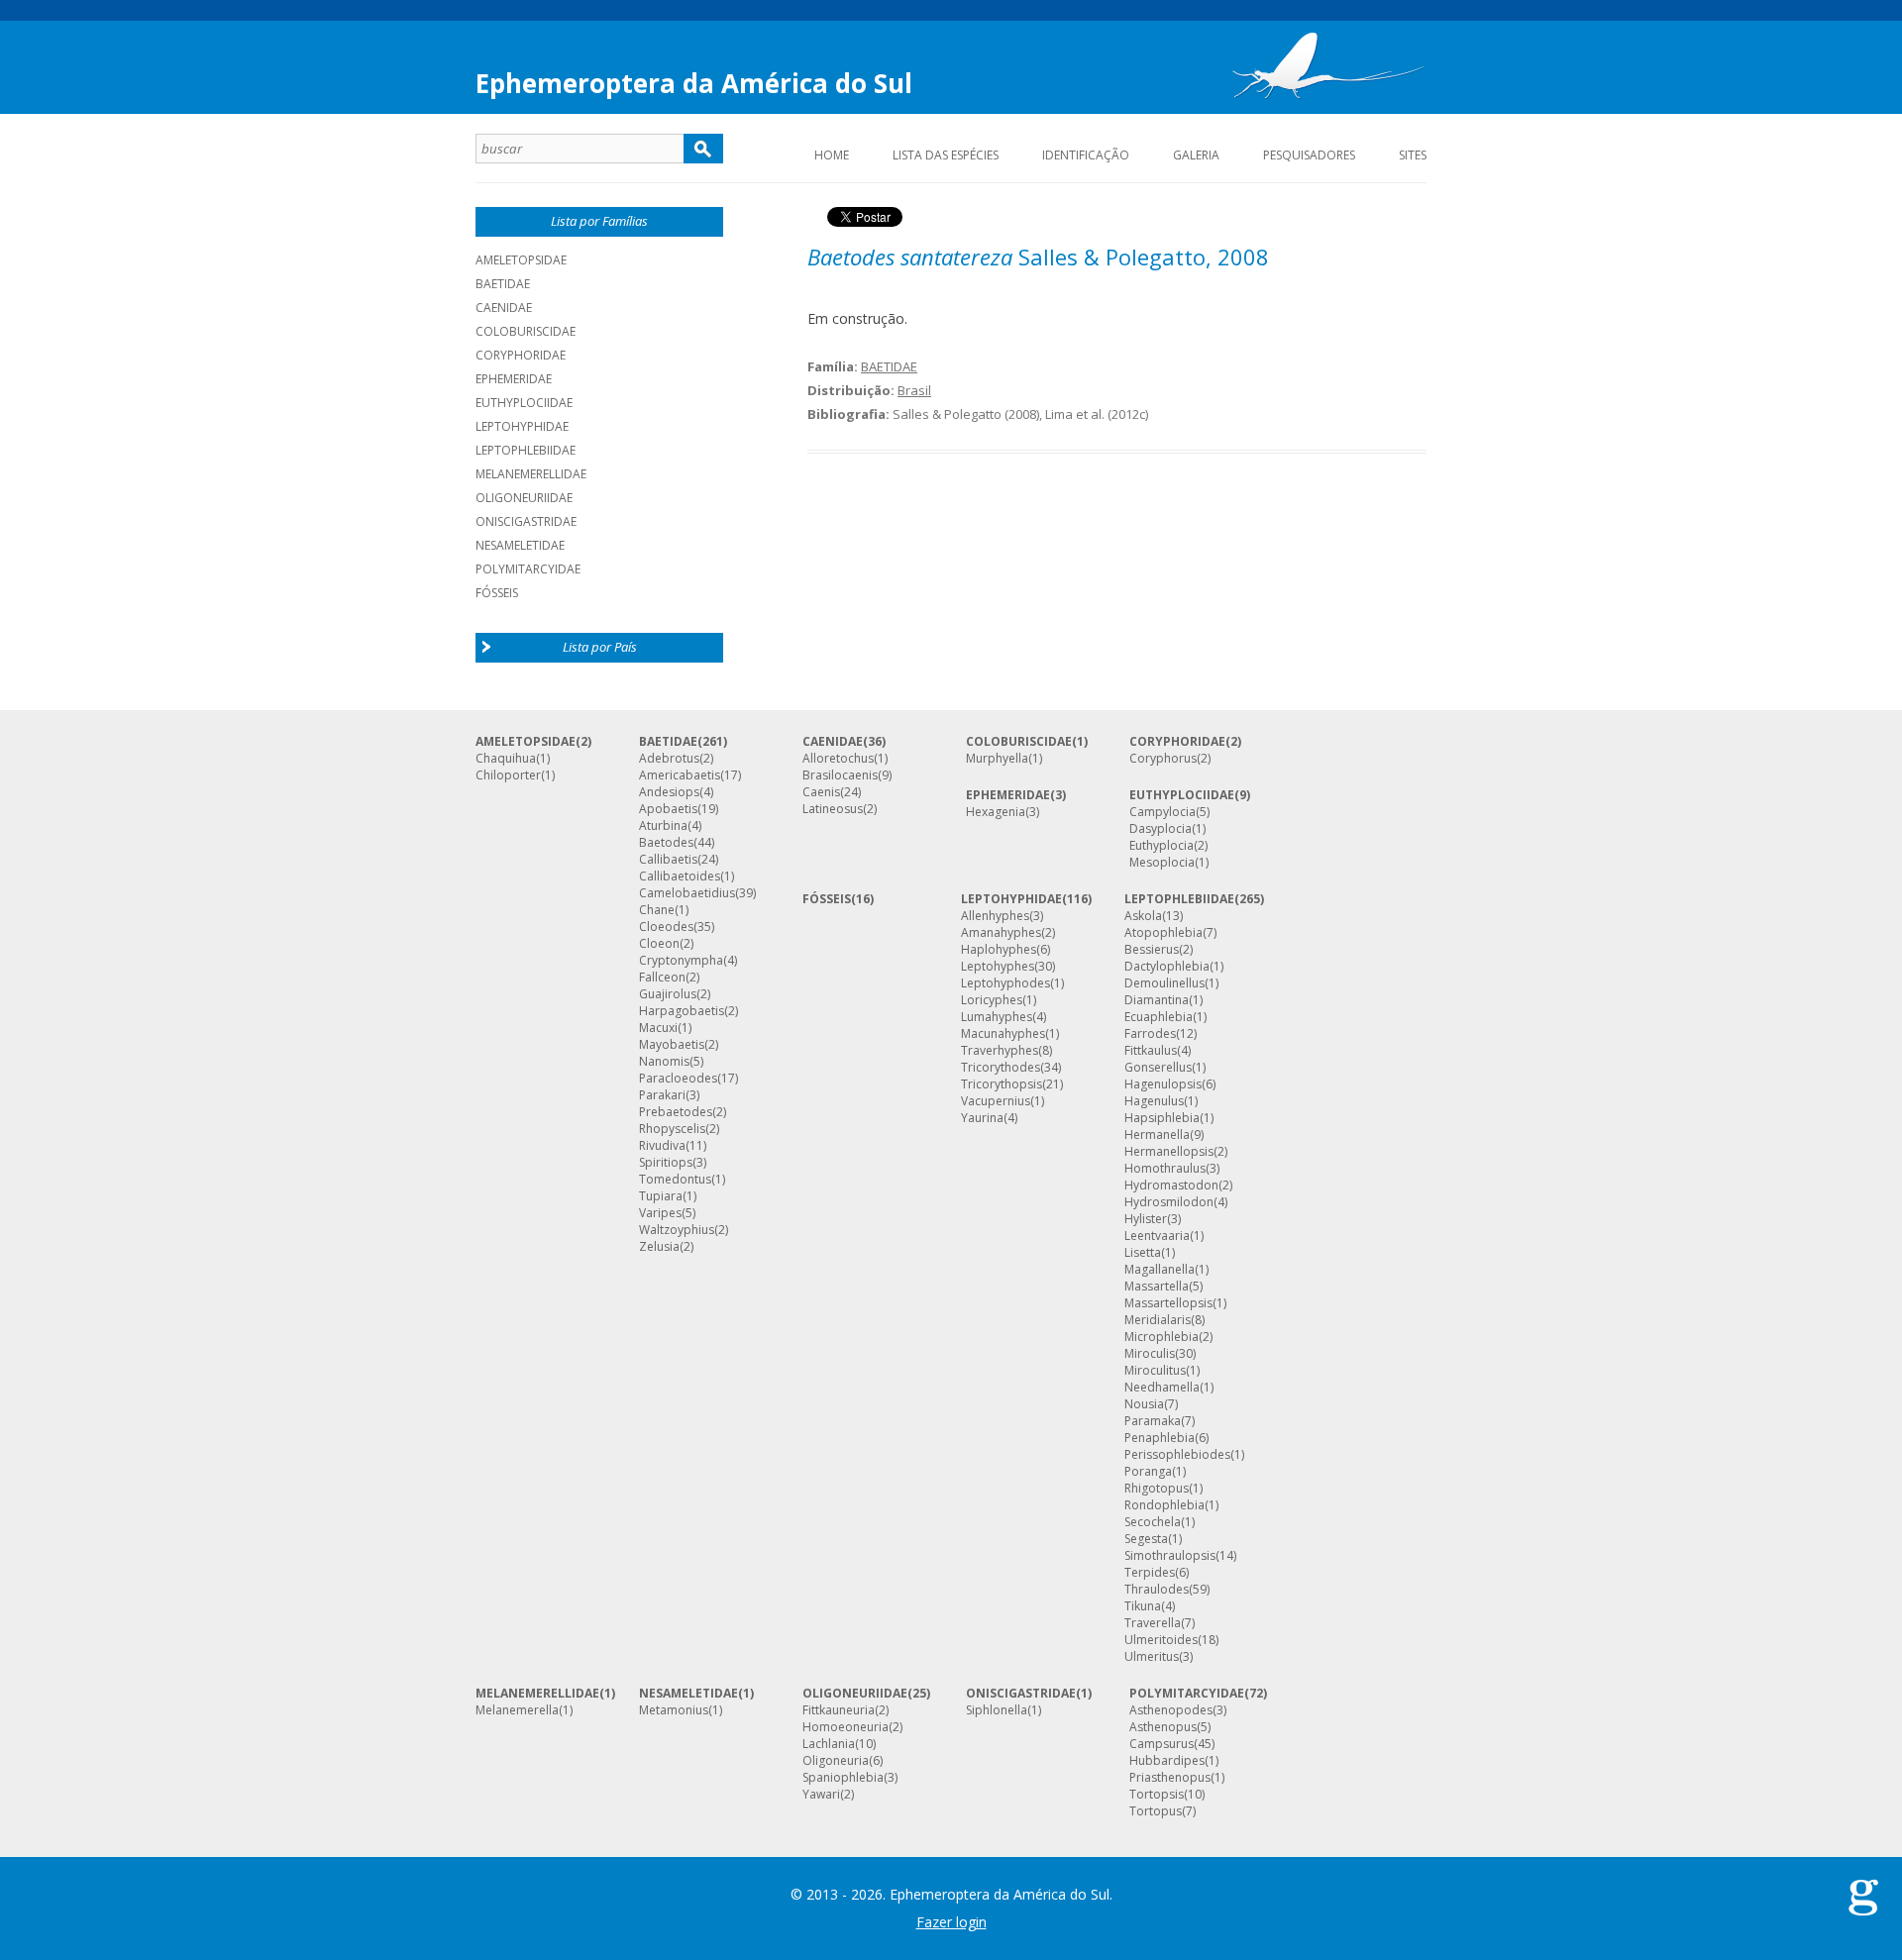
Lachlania (829, 1744)
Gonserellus (1158, 1068)
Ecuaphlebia (1159, 1017)
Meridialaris (1158, 1320)
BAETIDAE (503, 284)
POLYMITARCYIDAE (528, 569)
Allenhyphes (995, 916)
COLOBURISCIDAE (526, 331)
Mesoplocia (1162, 863)
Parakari (662, 1095)
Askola (1143, 916)
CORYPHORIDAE (521, 355)
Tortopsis (1157, 1795)
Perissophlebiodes (1177, 1455)
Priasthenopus (1170, 1778)
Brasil (914, 390)
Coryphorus (1163, 759)
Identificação (1086, 155)
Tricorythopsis (1002, 1084)
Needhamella (1162, 1388)
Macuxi (658, 1028)
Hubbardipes (1167, 1761)
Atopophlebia (1163, 933)
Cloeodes (666, 927)
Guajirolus (668, 994)
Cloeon (659, 944)
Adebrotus (669, 759)
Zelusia (659, 1247)
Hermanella (1157, 1135)
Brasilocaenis (840, 775)
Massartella (1157, 1287)
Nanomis (664, 1062)
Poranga (1148, 1472)
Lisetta (1143, 1253)
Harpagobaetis (682, 1011)
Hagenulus (1154, 1101)
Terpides (1150, 1573)
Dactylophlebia (1167, 967)
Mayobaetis (672, 1045)
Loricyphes (992, 1000)
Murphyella (997, 759)
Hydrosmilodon (1169, 1202)
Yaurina (982, 1118)
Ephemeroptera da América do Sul (694, 83)
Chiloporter (508, 775)
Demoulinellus (1164, 983)
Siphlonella (997, 1710)
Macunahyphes (1003, 1034)
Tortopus (1156, 1811)
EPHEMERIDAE (514, 379)
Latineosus (833, 809)
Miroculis (1150, 1354)
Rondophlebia (1164, 1505)
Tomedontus (675, 1180)
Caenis (821, 792)
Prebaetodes (676, 1112)
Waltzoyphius (677, 1230)
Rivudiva (662, 1146)
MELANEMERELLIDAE (531, 474)
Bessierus (1152, 950)
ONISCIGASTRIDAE (526, 521)
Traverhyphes (1000, 1051)
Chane (657, 910)
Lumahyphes (997, 1017)
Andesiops (669, 792)
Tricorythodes (1001, 1068)
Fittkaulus (1151, 1051)
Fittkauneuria (839, 1710)
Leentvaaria (1157, 1236)
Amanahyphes (1001, 933)
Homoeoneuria (845, 1727)
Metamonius (674, 1710)
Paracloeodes (678, 1079)
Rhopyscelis (672, 1129)
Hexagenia (996, 812)
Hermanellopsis (1169, 1152)
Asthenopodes (1171, 1710)
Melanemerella (517, 1710)
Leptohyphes (998, 967)
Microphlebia (1162, 1337)
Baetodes (666, 843)
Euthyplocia (1162, 846)
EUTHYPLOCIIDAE (524, 403)
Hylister (1146, 1219)
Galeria (1196, 155)
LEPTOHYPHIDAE (522, 426)
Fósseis (497, 593)
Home (832, 155)
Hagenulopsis (1163, 1084)
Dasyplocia (1161, 829)
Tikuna (1143, 1606)
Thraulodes (1157, 1590)
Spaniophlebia (843, 1778)
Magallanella (1160, 1270)
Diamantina (1157, 1000)
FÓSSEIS (827, 899)
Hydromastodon (1171, 1186)
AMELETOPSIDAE (521, 260)
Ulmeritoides (1161, 1640)
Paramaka (1153, 1421)
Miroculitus (1155, 1371)
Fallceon (662, 978)
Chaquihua (506, 759)
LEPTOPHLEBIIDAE (526, 450)
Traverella (1153, 1623)
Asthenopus (1163, 1727)
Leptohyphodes (1005, 983)
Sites (1413, 155)
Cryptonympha (681, 961)
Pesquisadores (1309, 155)
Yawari (821, 1795)
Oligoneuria (836, 1761)
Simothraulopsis (1170, 1556)
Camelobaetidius (687, 893)
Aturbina (663, 826)
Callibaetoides (680, 877)
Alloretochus (838, 759)
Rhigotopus (1157, 1489)
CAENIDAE (504, 308)
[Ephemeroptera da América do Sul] (1327, 70)
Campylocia (1162, 812)
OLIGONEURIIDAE (524, 498)
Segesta (1146, 1539)
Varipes (660, 1213)
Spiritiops (666, 1163)
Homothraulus (1165, 1169)
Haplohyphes (999, 950)
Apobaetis (668, 809)
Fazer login (951, 1922)
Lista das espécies (946, 155)
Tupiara (661, 1196)
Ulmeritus (1152, 1657)
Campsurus (1162, 1744)
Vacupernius (996, 1101)
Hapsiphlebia (1162, 1118)
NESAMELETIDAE (520, 545)
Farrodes (1150, 1034)
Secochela (1153, 1522)
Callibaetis (668, 860)
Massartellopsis (1168, 1303)
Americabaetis (680, 775)
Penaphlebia (1160, 1438)
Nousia (1144, 1404)
